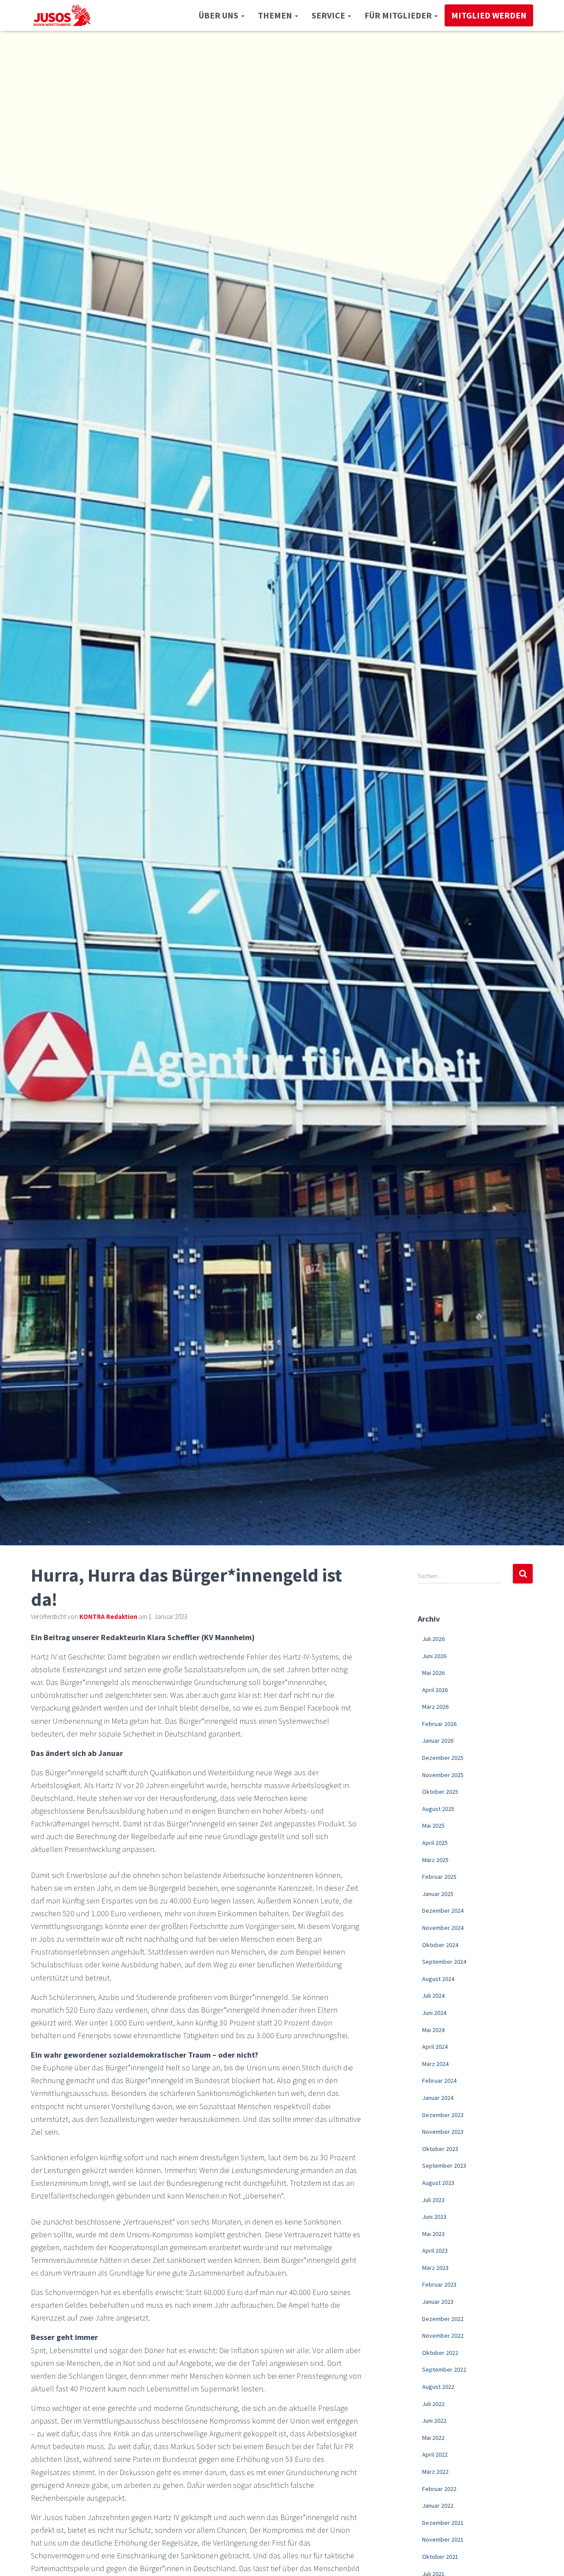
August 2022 (438, 2387)
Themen (276, 15)
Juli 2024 (433, 1996)
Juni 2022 (434, 2421)
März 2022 (435, 2472)
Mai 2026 (433, 1673)
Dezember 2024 (443, 1911)
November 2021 (443, 2539)
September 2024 (444, 1962)
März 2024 (435, 2064)
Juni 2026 (434, 1656)
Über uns (219, 15)
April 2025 (435, 1843)
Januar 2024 (438, 2098)
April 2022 (435, 2454)
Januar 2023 (438, 2302)
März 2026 (435, 1707)
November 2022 (443, 2336)
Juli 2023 (433, 2200)
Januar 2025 (438, 1894)
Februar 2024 (439, 2081)
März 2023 (435, 2268)
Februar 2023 (439, 2284)
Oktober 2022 (440, 2353)
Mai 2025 (433, 1826)
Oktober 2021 (440, 2557)
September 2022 (444, 2369)
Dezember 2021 (443, 2523)
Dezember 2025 (443, 1758)
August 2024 (438, 1979)
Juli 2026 (433, 1639)
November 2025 (443, 1775)
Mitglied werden (489, 15)
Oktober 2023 (440, 2149)
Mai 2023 (433, 2234)
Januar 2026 (438, 1741)
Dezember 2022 (443, 2319)
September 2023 (444, 2166)
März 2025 (435, 1860)
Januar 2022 (438, 2506)
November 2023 (443, 2132)
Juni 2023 (434, 2217)
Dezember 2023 (443, 2115)
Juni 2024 (434, 2013)
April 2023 (435, 2251)
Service (329, 15)
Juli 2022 (433, 2404)
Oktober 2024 (440, 1945)
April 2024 (435, 2047)
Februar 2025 (439, 1877)
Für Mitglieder (399, 15)
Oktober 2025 (440, 1792)
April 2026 (435, 1690)
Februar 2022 (439, 2489)
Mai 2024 (433, 2030)
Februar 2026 (439, 1724)
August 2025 (438, 1809)
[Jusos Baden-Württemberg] (62, 15)
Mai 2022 (433, 2438)
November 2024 (443, 1928)
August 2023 (438, 2183)
